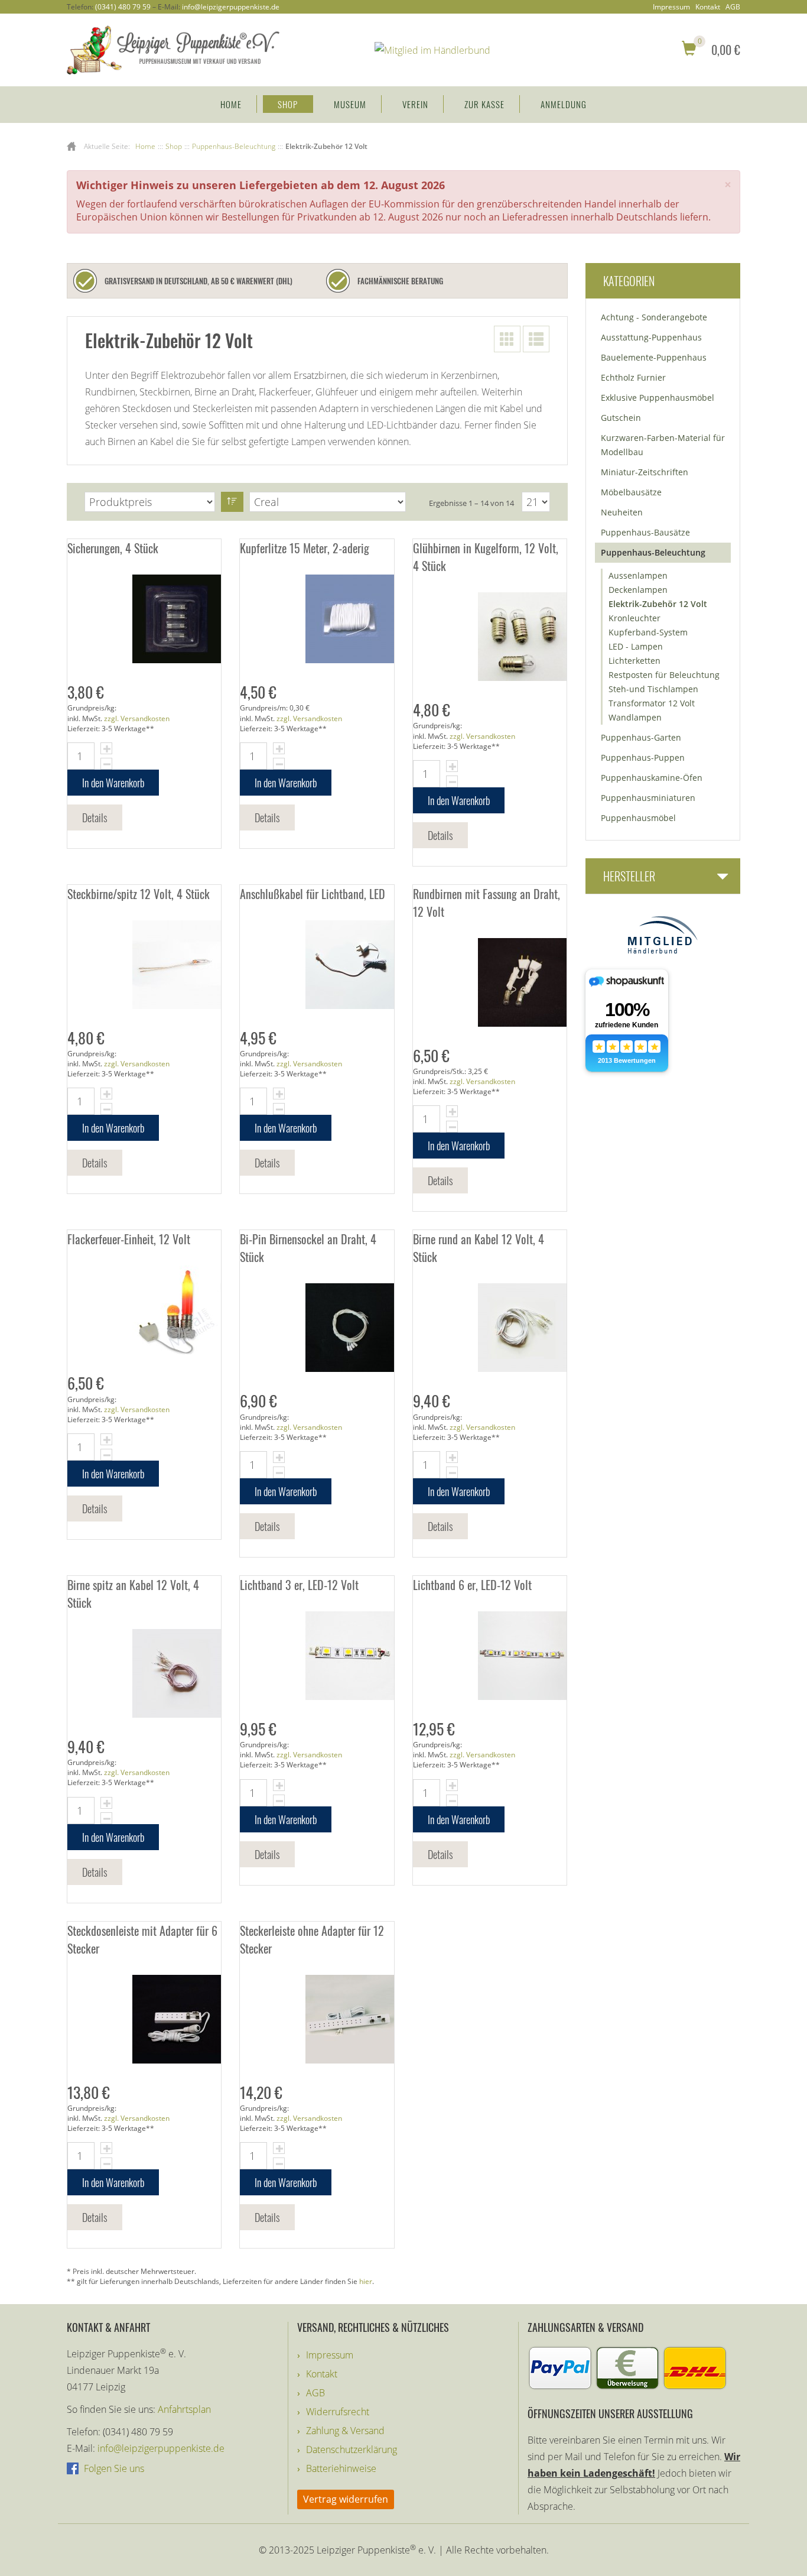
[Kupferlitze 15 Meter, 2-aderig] (317, 619)
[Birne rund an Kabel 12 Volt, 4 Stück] (490, 1328)
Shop (288, 104)
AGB (733, 7)
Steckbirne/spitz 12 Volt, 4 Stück (139, 894)
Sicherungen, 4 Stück (113, 548)
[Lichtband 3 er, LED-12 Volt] (317, 1656)
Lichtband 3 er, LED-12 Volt (299, 1585)
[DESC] (232, 502)
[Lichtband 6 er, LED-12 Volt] (490, 1656)
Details (95, 817)
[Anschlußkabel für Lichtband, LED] (317, 965)
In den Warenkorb (113, 783)
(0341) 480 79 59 (123, 7)
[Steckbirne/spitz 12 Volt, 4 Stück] (144, 965)
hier (366, 2281)
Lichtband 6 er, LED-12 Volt (472, 1585)
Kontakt (708, 7)
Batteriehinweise (341, 2468)
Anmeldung (564, 104)
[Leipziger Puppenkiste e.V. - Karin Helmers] (173, 49)
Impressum (671, 7)
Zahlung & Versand (345, 2431)
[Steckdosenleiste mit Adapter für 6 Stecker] (144, 2019)
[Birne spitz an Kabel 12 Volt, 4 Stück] (144, 1673)
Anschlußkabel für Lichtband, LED (313, 894)
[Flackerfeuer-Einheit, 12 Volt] (144, 1310)
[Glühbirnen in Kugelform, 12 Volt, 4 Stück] (490, 637)
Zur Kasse (484, 104)
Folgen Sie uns (113, 2468)
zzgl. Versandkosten (137, 718)
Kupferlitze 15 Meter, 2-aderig (305, 548)
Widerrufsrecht (338, 2412)
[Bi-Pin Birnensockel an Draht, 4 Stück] (317, 1328)
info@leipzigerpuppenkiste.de (231, 7)
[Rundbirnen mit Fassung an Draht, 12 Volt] (490, 982)
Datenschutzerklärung (352, 2450)
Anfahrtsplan (184, 2409)
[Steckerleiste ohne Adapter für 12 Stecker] (317, 2019)
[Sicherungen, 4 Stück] (144, 619)
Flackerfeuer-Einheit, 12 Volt (129, 1239)
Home (231, 104)
